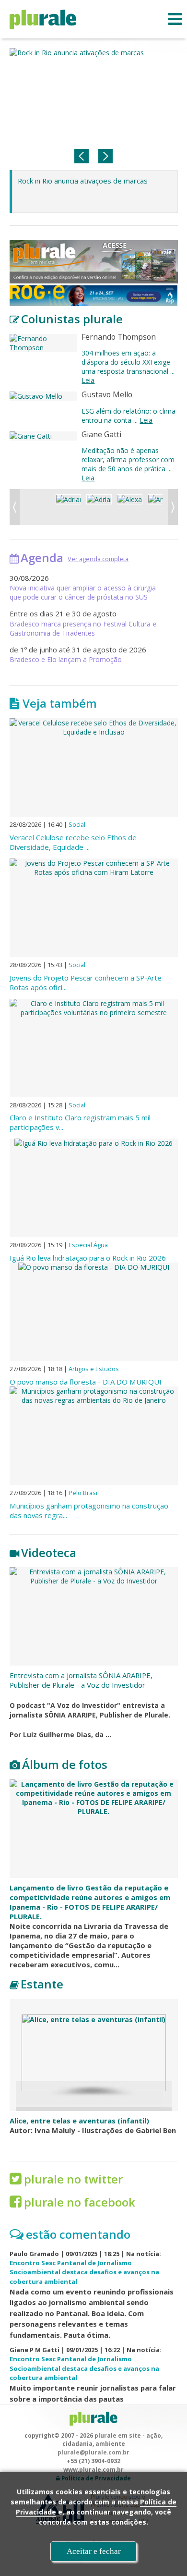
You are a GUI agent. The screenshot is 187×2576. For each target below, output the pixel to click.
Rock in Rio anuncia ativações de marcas (83, 181)
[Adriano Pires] (99, 507)
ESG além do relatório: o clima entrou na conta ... (129, 416)
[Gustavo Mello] (43, 396)
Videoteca (49, 1552)
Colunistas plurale (72, 319)
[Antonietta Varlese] (160, 507)
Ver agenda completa (98, 559)
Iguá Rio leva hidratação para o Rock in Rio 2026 (88, 1258)
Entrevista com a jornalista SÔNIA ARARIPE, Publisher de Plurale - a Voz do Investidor (81, 1680)
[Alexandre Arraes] (130, 507)
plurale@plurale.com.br (93, 2452)
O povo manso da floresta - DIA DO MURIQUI (86, 1382)
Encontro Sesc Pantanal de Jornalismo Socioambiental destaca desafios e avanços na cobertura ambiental (84, 2272)
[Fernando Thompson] (43, 343)
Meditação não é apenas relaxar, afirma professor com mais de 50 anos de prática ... (128, 464)
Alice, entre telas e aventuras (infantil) (79, 2121)
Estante (42, 1984)
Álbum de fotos (65, 1764)
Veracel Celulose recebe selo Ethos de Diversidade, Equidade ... (73, 842)
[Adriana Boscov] (68, 507)
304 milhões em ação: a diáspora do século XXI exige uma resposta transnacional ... (128, 367)
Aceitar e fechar (94, 2551)
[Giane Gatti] (43, 436)
